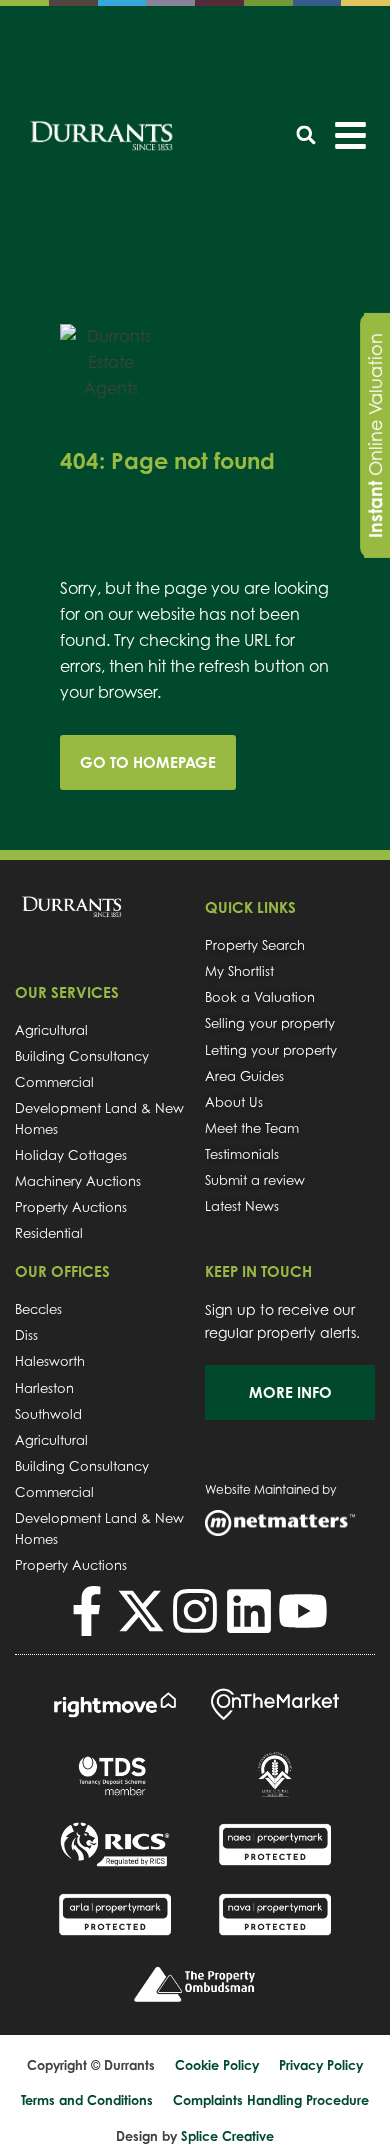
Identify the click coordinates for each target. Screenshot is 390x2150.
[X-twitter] (141, 1611)
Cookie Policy (217, 2065)
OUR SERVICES (67, 992)
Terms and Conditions (87, 2100)
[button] (306, 134)
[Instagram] (195, 1611)
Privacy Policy (321, 2065)
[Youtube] (303, 1611)
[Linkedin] (249, 1611)
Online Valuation (375, 435)
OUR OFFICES (62, 1271)
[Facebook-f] (87, 1611)
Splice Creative (227, 2136)
